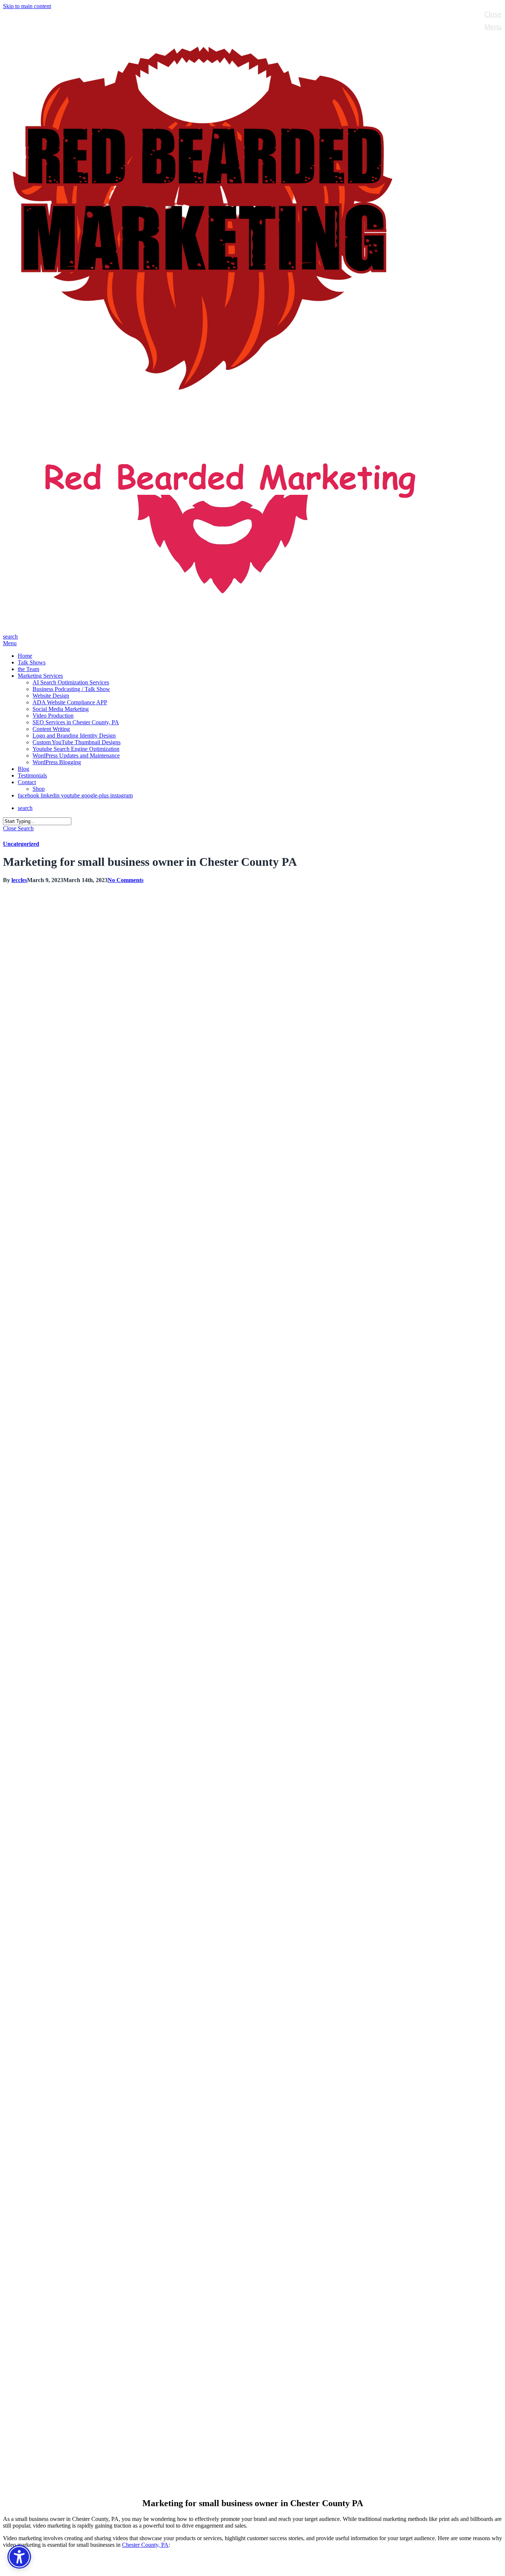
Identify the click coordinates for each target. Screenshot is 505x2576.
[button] (10, 643)
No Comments (126, 880)
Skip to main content (27, 6)
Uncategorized (21, 844)
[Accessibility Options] (19, 2557)
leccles (19, 880)
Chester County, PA (145, 2545)
